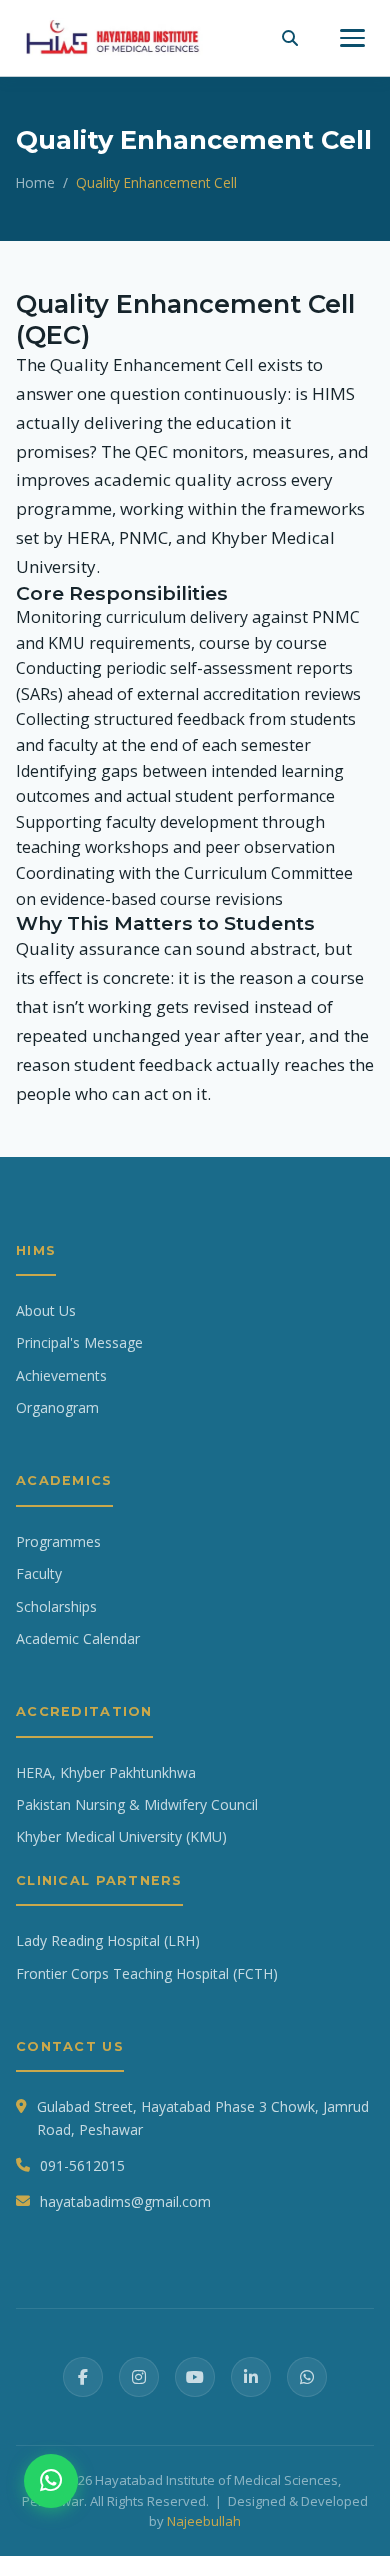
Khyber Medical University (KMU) (121, 1836)
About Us (46, 1310)
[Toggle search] (290, 38)
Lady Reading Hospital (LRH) (108, 1940)
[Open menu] (352, 38)
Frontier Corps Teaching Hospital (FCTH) (147, 1973)
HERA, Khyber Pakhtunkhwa (106, 1772)
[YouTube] (195, 2377)
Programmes (58, 1541)
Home (35, 182)
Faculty (39, 1573)
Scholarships (56, 1606)
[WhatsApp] (307, 2377)
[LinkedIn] (251, 2377)
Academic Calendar (78, 1638)
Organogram (57, 1407)
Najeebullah (204, 2521)
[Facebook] (83, 2377)
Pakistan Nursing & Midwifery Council (137, 1804)
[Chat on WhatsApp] (51, 2481)
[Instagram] (139, 2377)
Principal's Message (79, 1342)
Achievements (61, 1375)
